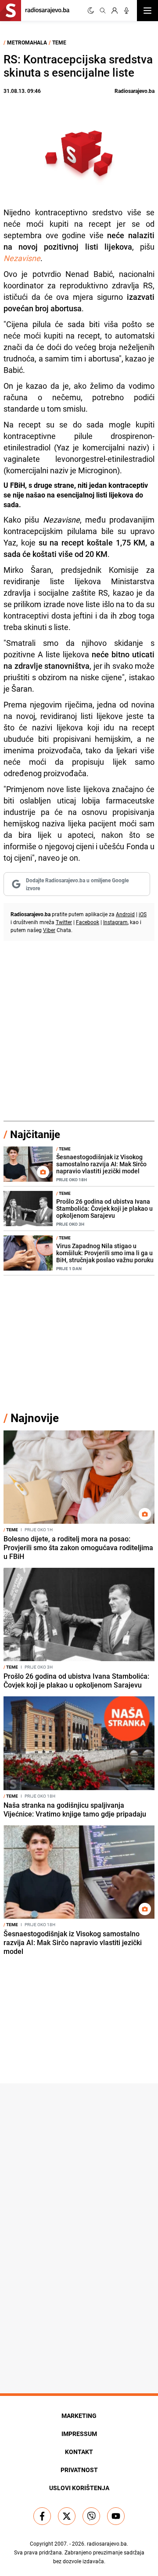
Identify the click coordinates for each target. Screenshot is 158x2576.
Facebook (88, 922)
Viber (49, 930)
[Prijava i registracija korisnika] (115, 11)
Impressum (79, 2434)
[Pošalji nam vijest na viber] (91, 2516)
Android (125, 914)
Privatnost (79, 2470)
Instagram (115, 922)
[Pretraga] (103, 11)
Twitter (64, 922)
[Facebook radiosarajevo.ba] (42, 2516)
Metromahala (27, 42)
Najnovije (35, 1418)
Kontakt (79, 2452)
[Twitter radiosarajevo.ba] (67, 2516)
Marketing (79, 2416)
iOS (143, 914)
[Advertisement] (79, 1032)
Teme (59, 42)
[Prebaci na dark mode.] (91, 11)
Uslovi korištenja (79, 2488)
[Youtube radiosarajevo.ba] (116, 2516)
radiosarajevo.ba (107, 2543)
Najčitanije (35, 1134)
